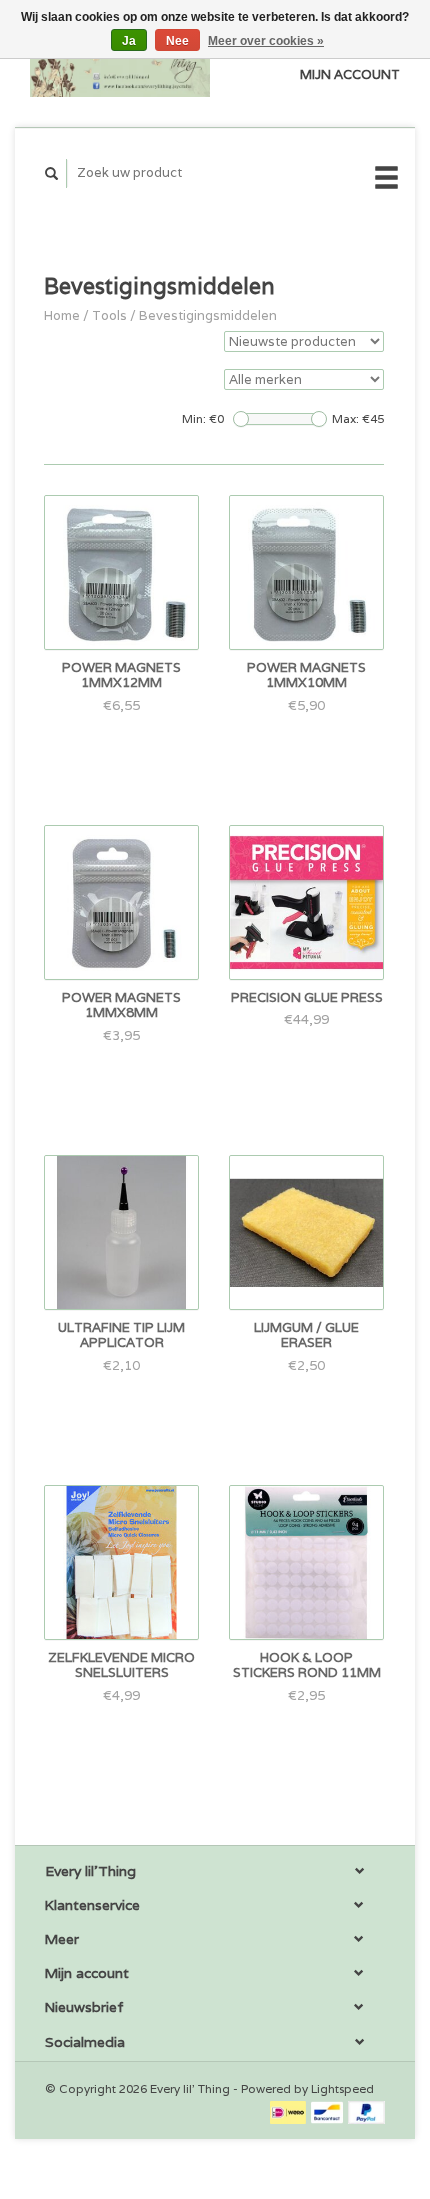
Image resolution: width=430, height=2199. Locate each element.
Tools (109, 315)
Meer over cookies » (266, 41)
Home (62, 315)
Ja (129, 41)
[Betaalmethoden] (289, 2111)
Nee (177, 41)
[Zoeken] (52, 173)
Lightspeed (342, 2088)
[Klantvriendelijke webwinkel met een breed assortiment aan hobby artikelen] (120, 63)
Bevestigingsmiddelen (208, 315)
